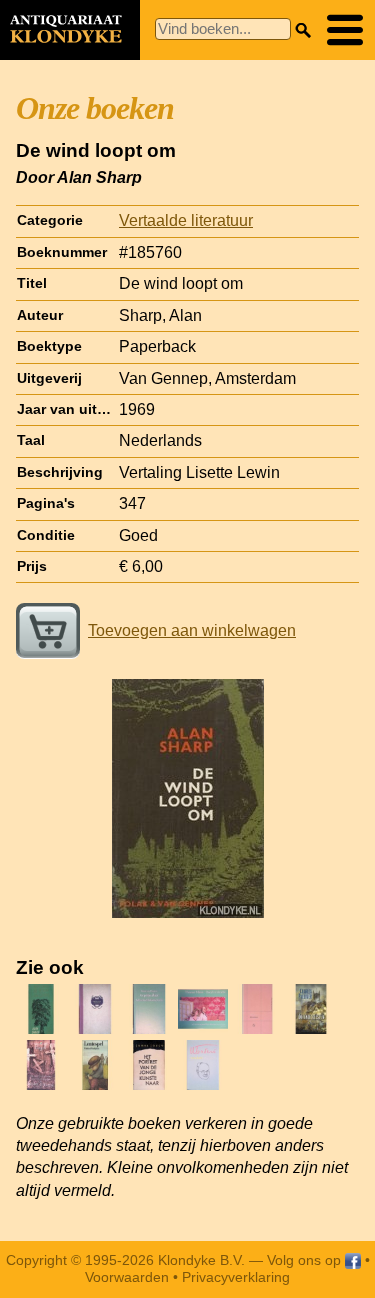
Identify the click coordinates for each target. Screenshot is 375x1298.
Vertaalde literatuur (186, 220)
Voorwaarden (127, 1277)
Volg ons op (306, 1260)
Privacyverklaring (236, 1277)
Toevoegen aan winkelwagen (192, 630)
